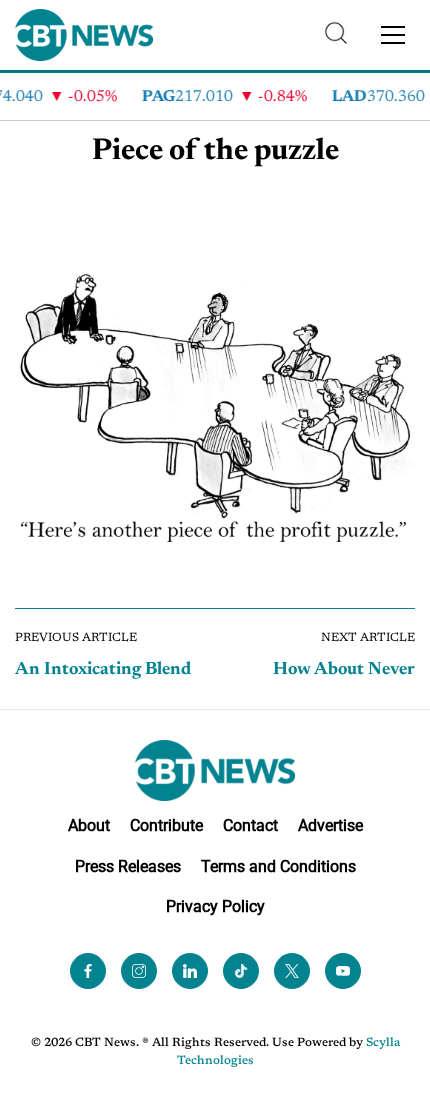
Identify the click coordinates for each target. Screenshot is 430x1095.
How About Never (344, 670)
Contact (250, 825)
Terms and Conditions (278, 866)
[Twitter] (292, 971)
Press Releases (128, 866)
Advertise (330, 825)
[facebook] (88, 971)
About (89, 825)
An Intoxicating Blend (103, 670)
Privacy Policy (215, 906)
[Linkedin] (190, 971)
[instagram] (139, 971)
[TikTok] (241, 971)
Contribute (166, 825)
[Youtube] (343, 971)
